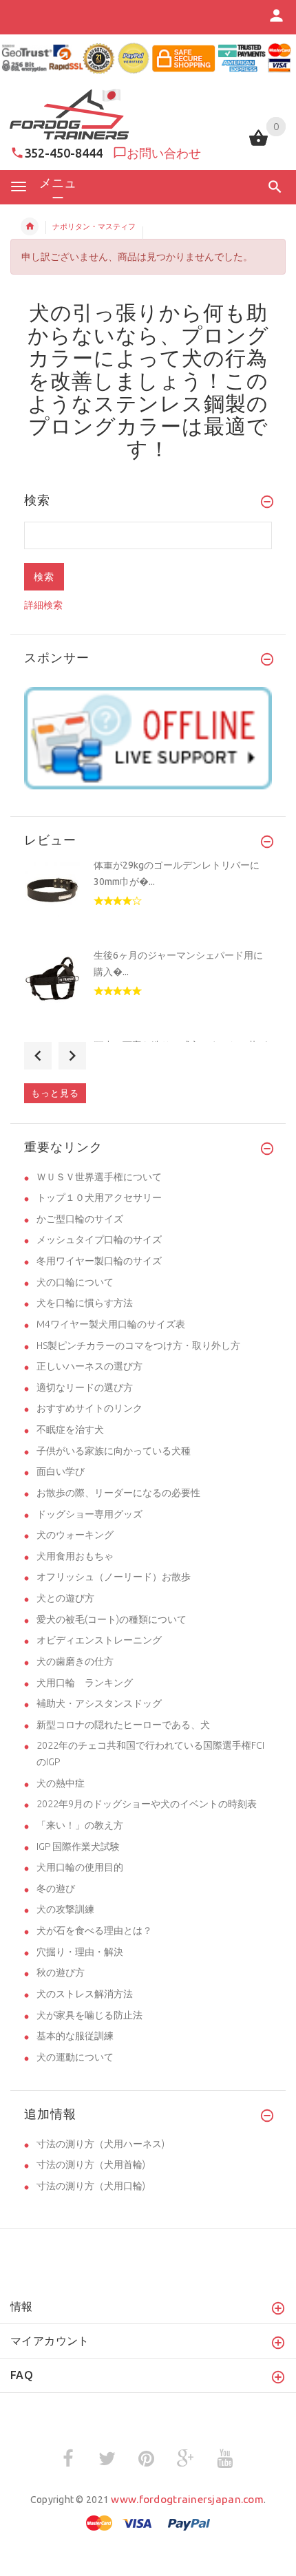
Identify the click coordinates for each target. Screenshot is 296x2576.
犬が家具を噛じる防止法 (89, 2015)
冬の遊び (56, 1888)
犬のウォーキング (75, 1535)
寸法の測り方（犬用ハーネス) (101, 2144)
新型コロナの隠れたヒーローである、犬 (123, 1725)
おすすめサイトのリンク (89, 1408)
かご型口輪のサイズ (80, 1219)
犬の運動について (75, 2057)
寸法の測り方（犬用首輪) (91, 2164)
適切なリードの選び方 (85, 1387)
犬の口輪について (75, 1282)
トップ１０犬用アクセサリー (99, 1197)
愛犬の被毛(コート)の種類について (112, 1619)
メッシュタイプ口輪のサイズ (99, 1239)
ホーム (30, 226)
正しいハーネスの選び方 (89, 1366)
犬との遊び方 (65, 1598)
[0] (258, 145)
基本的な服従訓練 (75, 2036)
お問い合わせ (164, 153)
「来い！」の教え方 (80, 1825)
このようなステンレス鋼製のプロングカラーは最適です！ (148, 415)
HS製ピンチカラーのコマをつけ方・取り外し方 (138, 1345)
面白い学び (61, 1471)
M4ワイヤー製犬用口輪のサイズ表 (111, 1324)
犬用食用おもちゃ (75, 1556)
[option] (148, 903)
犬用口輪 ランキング (85, 1683)
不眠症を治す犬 (70, 1429)
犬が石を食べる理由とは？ (94, 1930)
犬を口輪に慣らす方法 (85, 1303)
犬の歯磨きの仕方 (75, 1661)
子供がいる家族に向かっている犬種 (114, 1451)
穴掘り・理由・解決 (80, 1952)
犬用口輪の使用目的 (80, 1867)
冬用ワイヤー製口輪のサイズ (99, 1261)
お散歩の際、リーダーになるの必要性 (118, 1493)
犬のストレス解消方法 (85, 1994)
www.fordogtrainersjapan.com (187, 2499)
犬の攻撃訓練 (65, 1909)
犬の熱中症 (61, 1783)
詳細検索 (43, 605)
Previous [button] (38, 1056)
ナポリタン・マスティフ (94, 226)
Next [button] (72, 1056)
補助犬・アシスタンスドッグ (99, 1703)
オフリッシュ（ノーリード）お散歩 (114, 1577)
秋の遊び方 (61, 1972)
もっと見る (55, 1093)
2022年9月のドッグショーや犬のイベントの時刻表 (147, 1804)
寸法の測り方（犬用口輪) (91, 2186)
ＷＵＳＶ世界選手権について (99, 1177)
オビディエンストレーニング (99, 1640)
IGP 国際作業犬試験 (78, 1846)
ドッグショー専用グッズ (89, 1514)
